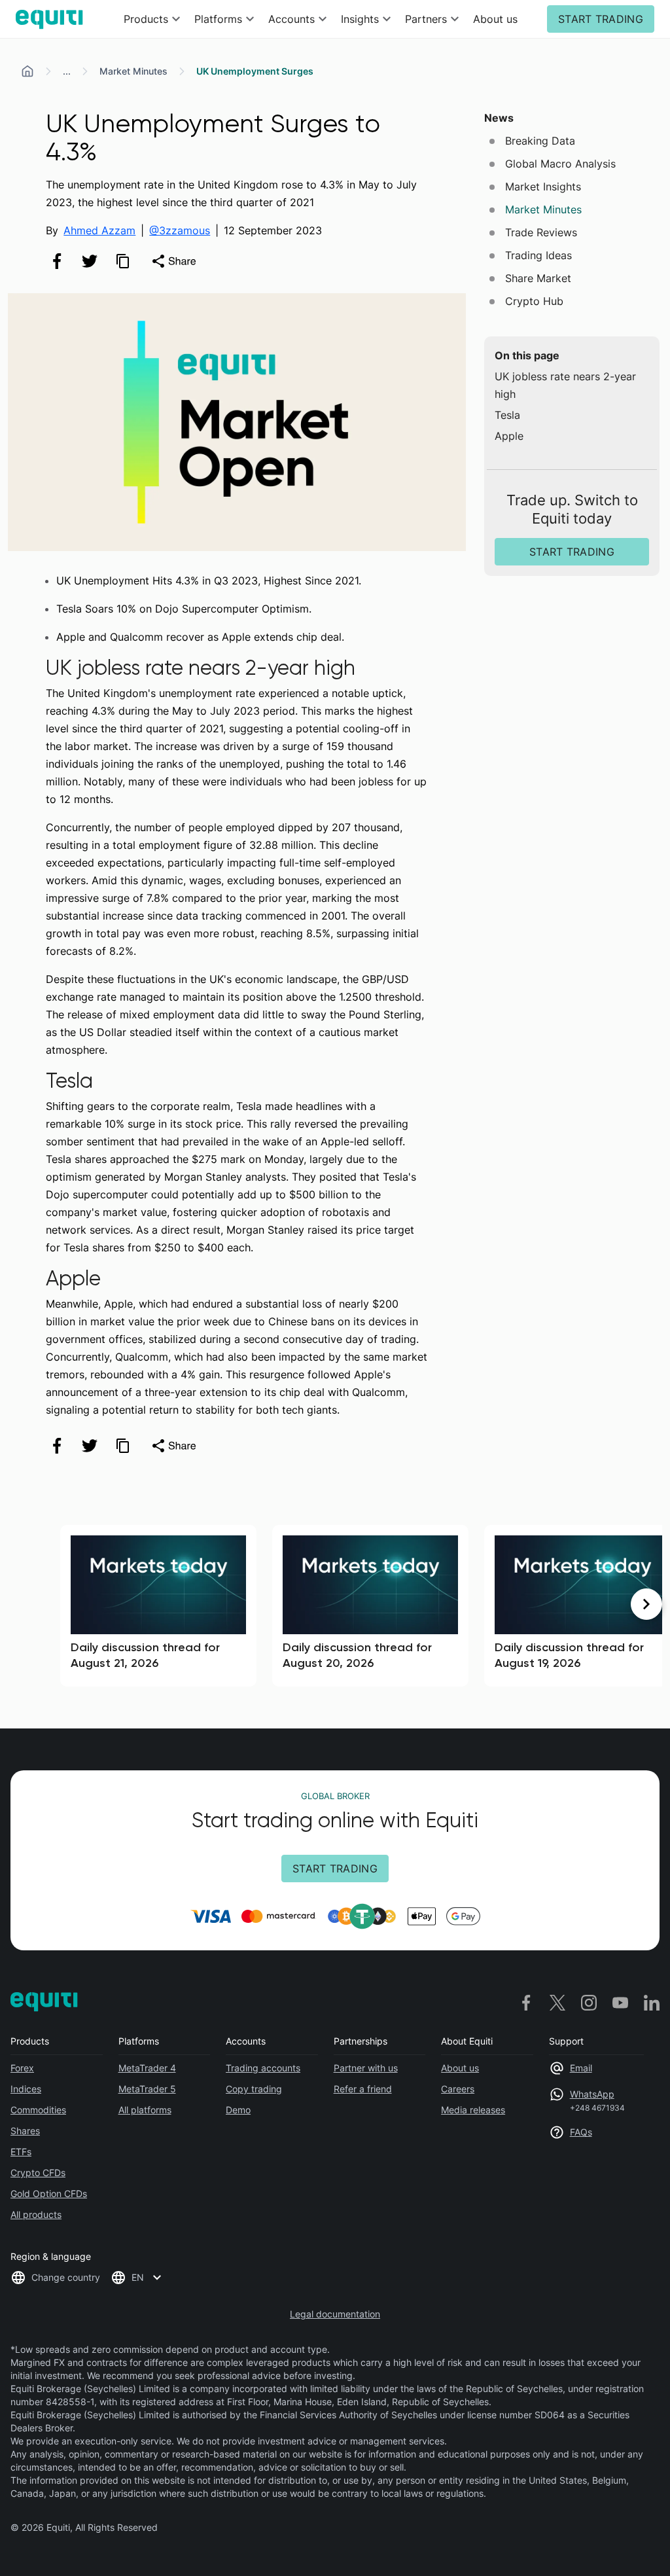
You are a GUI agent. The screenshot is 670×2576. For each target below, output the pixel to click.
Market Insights (543, 187)
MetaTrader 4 (147, 2068)
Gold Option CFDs (49, 2193)
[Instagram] (589, 2002)
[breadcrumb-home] (27, 71)
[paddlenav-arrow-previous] (24, 1604)
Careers (458, 2089)
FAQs (581, 2132)
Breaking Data (540, 141)
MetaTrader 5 (147, 2089)
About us (495, 19)
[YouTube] (620, 2002)
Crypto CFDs (38, 2173)
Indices (26, 2089)
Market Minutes (133, 71)
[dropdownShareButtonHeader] (173, 261)
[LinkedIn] (652, 2002)
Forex (22, 2068)
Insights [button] (360, 19)
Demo (238, 2110)
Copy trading (254, 2089)
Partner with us (366, 2068)
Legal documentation (335, 2314)
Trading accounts (263, 2068)
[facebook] (57, 261)
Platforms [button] (218, 19)
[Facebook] (526, 2002)
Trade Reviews (541, 232)
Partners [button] (426, 19)
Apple (509, 436)
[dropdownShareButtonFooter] (173, 1446)
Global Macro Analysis (560, 164)
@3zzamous (180, 230)
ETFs (21, 2152)
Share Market (538, 278)
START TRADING (601, 19)
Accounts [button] (291, 19)
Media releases (473, 2110)
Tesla (507, 415)
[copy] (122, 261)
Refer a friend (363, 2089)
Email (581, 2068)
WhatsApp (592, 2094)
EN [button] (138, 2277)
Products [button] (146, 19)
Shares (25, 2131)
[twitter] (90, 261)
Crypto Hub (534, 301)
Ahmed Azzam (99, 230)
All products (36, 2214)
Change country (66, 2277)
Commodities (38, 2110)
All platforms (145, 2110)
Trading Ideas (538, 255)
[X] (557, 2002)
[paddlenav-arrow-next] (646, 1604)
